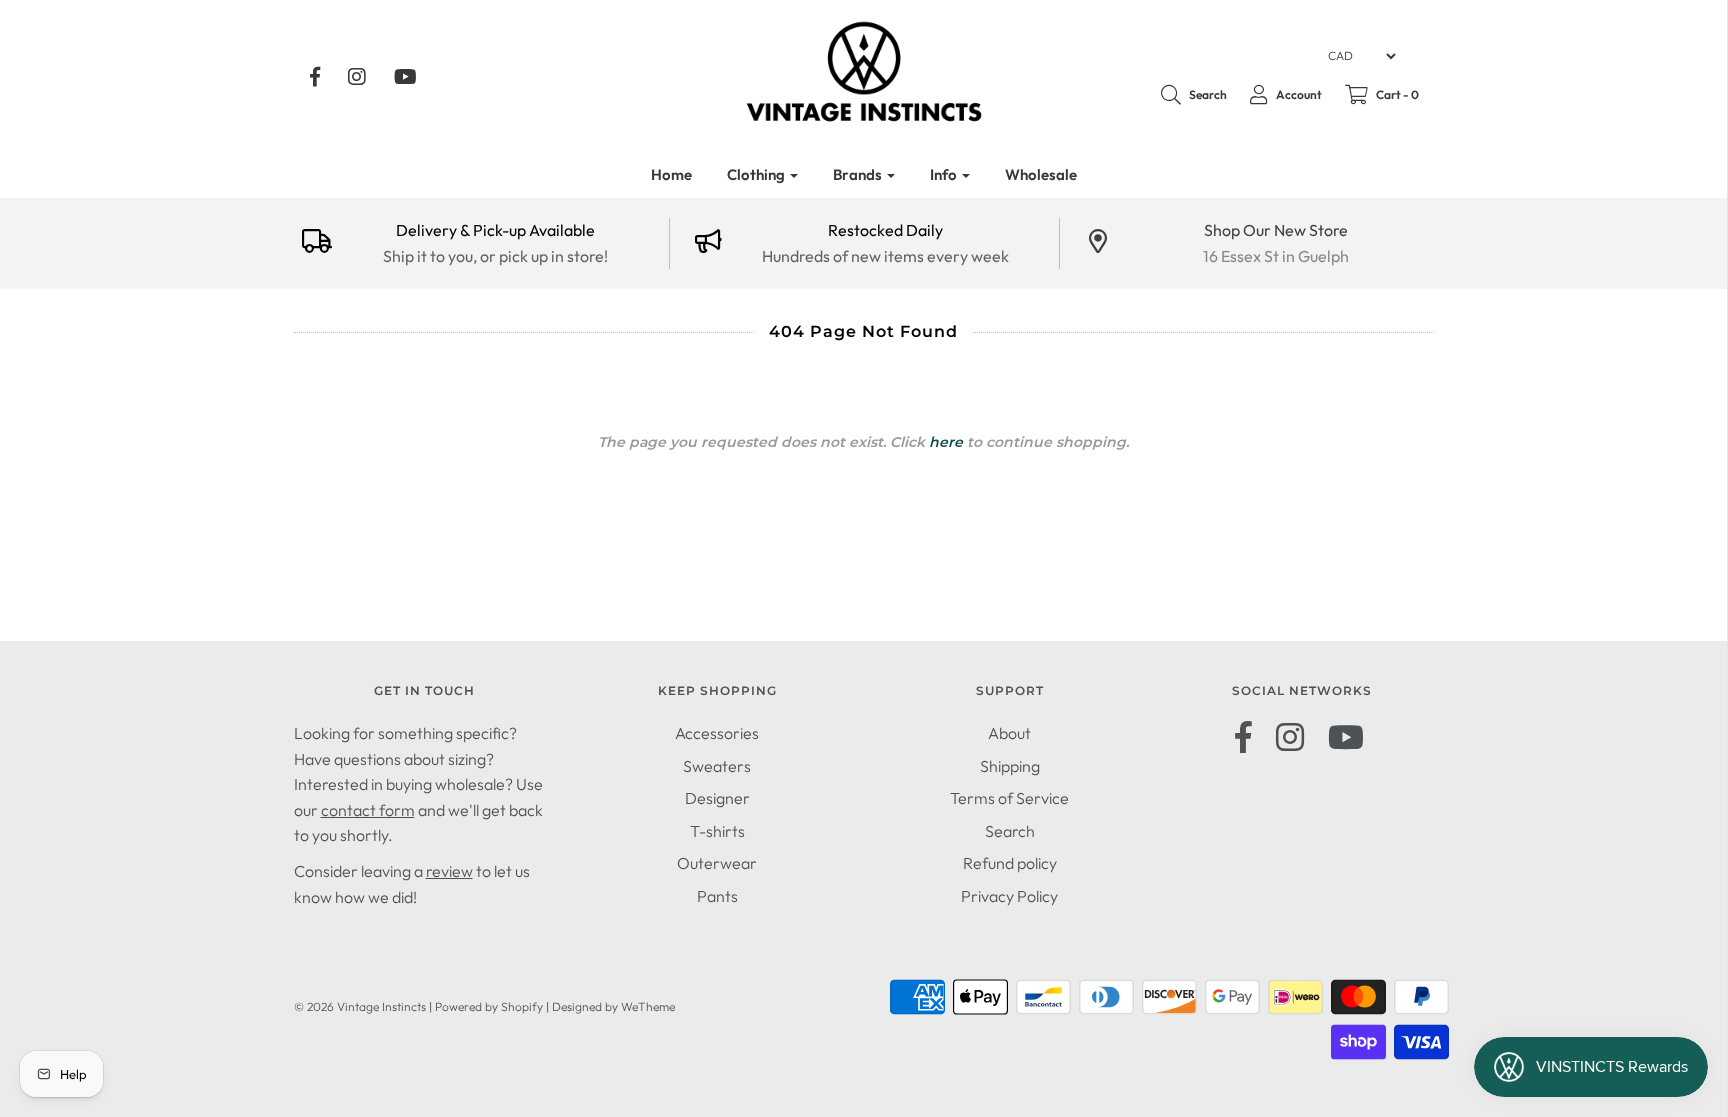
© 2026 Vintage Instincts (360, 1006)
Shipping (1010, 766)
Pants (717, 896)
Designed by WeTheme (613, 1006)
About (1009, 733)
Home (671, 174)
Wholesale (1041, 174)
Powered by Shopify (489, 1006)
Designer (717, 798)
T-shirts (717, 831)
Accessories (717, 733)
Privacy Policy (1009, 896)
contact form (368, 810)
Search (1010, 831)
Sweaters (717, 766)
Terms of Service (1009, 798)
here (946, 442)
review (449, 871)
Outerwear (717, 863)
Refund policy (1010, 863)
